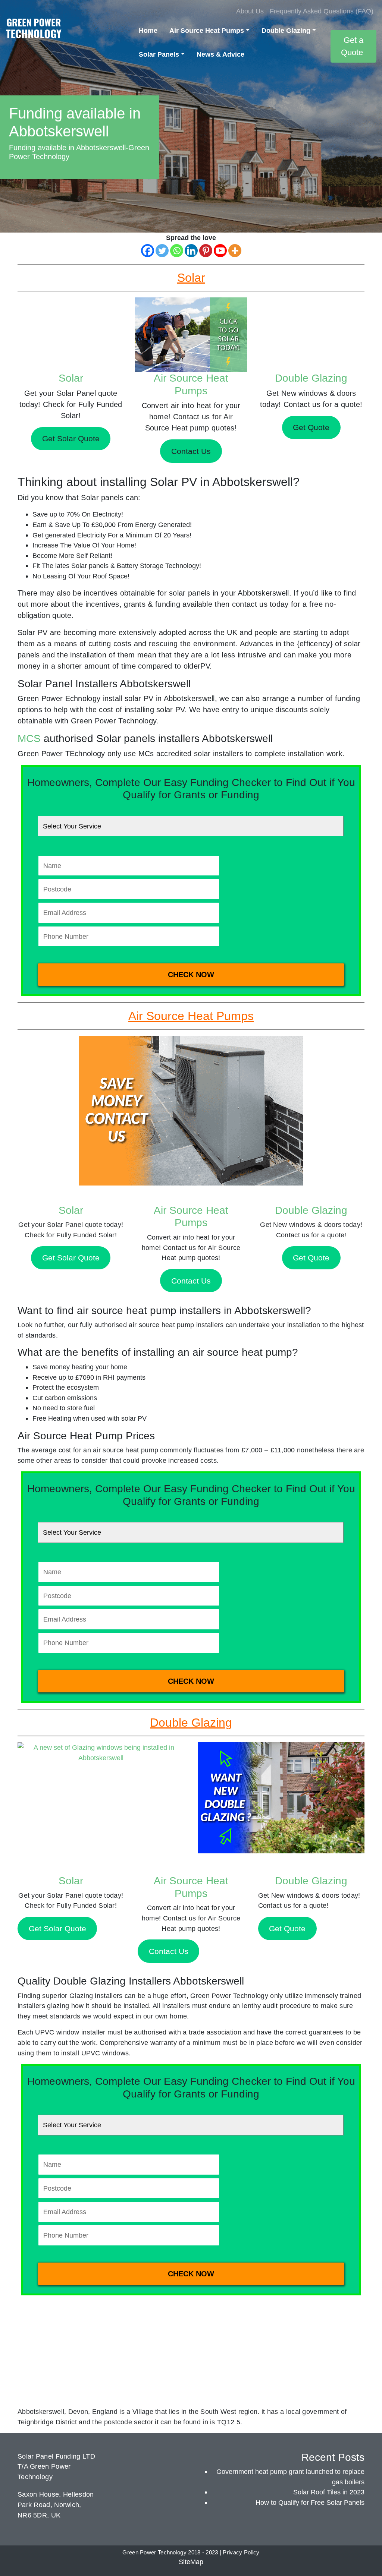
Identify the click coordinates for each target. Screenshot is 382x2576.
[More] (235, 251)
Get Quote (311, 1258)
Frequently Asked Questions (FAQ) (322, 11)
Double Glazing (286, 30)
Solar (71, 378)
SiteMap (191, 2562)
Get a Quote (352, 46)
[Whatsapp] (177, 251)
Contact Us (191, 1281)
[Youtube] (220, 251)
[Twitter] (162, 251)
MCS (29, 738)
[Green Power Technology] (34, 30)
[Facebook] (148, 251)
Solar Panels (159, 54)
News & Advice (220, 54)
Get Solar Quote (71, 1258)
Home (148, 30)
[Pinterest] (206, 251)
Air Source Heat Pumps (207, 30)
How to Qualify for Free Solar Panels (310, 2502)
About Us (250, 11)
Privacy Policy (241, 2553)
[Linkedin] (191, 251)
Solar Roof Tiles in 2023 (329, 2492)
